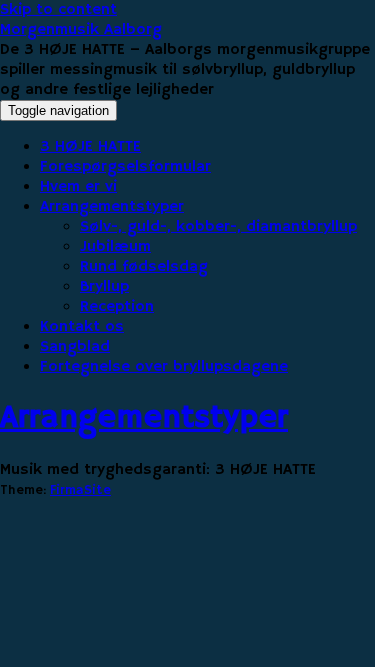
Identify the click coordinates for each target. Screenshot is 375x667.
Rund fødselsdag (144, 267)
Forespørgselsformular (125, 167)
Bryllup (104, 287)
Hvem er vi (78, 187)
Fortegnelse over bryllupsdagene (164, 367)
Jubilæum (115, 247)
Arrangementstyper (112, 207)
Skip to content (58, 10)
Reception (117, 307)
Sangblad (75, 347)
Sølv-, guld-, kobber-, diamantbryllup (218, 227)
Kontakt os (82, 327)
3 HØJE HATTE (90, 147)
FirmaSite (80, 490)
